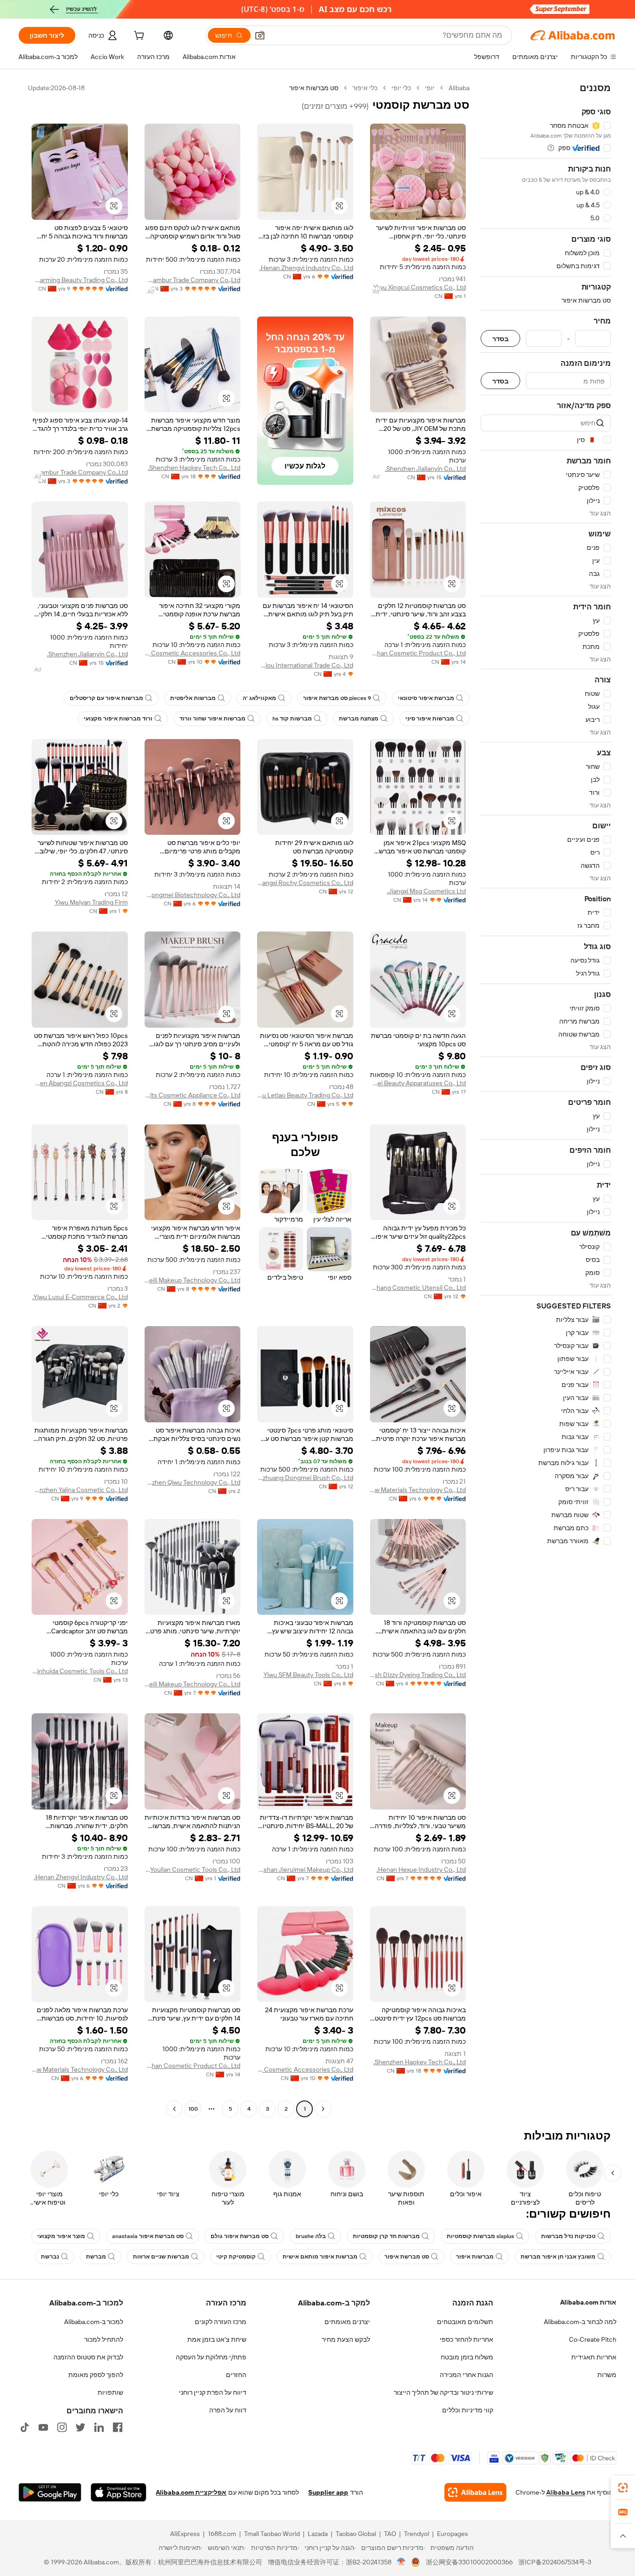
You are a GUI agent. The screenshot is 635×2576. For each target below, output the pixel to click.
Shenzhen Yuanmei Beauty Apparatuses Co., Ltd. (418, 1083)
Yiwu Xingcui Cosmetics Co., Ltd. (419, 287)
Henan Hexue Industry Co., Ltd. (421, 1869)
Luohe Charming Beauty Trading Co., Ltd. (80, 280)
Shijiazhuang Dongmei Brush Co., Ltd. (305, 1478)
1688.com (222, 2534)
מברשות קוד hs (292, 719)
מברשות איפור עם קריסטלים (106, 698)
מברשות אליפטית (193, 698)
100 (193, 2109)
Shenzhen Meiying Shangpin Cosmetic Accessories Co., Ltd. (193, 653)
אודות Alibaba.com (588, 2302)
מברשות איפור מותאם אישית (320, 2257)
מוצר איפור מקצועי (61, 2236)
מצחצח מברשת (359, 719)
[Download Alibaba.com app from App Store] (119, 2492)
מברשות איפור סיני (430, 719)
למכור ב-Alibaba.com (94, 2322)
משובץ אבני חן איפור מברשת (558, 2257)
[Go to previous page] (323, 2109)
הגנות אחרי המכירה (466, 2375)
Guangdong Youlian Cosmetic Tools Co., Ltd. (193, 1869)
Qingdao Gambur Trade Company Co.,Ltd (193, 280)
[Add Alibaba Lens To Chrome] (475, 2492)
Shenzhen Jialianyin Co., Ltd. (425, 469)
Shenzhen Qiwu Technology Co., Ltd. (193, 1482)
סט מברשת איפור (407, 2257)
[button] (260, 35)
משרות (607, 2375)
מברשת (96, 2257)
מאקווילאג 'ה (259, 698)
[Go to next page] (174, 2109)
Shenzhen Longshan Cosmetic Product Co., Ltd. (418, 653)
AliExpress (185, 2534)
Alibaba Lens (566, 2492)
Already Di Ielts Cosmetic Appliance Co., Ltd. (193, 1095)
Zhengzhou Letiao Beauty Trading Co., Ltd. (305, 1095)
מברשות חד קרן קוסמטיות (386, 2236)
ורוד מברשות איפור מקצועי (118, 719)
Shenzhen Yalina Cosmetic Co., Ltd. (80, 1490)
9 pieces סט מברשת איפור (337, 698)
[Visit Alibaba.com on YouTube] (43, 2427)
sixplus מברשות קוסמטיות (480, 2236)
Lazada (318, 2534)
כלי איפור (365, 88)
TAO (390, 2534)
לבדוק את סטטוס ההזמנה (88, 2357)
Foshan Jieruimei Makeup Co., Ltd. (305, 1869)
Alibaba (459, 88)
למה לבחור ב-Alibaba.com (580, 2322)
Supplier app (328, 2492)
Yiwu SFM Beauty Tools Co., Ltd (308, 1675)
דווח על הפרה (228, 2410)
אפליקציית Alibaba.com (191, 2492)
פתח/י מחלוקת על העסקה (211, 2357)
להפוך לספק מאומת (96, 2375)
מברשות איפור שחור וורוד (212, 719)
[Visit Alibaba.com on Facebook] (118, 2427)
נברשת (50, 2257)
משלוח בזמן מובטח (467, 2357)
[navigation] (546, 1100)
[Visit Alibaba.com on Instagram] (62, 2427)
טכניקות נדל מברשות (568, 2236)
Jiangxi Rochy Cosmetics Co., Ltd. (305, 883)
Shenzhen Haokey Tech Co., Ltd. (194, 468)
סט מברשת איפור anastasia (148, 2236)
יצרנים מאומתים (347, 2322)
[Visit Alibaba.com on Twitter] (80, 2427)
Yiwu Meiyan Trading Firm (91, 902)
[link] (623, 2488)
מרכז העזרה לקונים (221, 2322)
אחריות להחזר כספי (466, 2339)
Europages (453, 2534)
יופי (430, 88)
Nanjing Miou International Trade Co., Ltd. (305, 665)
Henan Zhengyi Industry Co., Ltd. (306, 268)
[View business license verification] (401, 2562)
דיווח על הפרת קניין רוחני (213, 2392)
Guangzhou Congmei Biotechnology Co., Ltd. (193, 895)
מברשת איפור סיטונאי (426, 698)
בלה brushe (311, 2236)
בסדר (500, 339)
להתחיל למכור (104, 2339)
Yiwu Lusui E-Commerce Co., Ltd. (80, 1297)
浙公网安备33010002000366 (469, 2562)
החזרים (236, 2375)
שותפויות (110, 2392)
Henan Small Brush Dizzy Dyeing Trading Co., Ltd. (418, 1675)
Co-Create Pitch (593, 2339)
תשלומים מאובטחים (465, 2322)
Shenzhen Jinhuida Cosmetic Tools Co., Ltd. (80, 1671)
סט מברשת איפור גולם (240, 2236)
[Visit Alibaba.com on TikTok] (25, 2427)
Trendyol (417, 2534)
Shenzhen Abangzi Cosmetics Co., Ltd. (80, 1083)
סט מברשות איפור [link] (314, 88)
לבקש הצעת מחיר (346, 2339)
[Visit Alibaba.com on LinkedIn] (99, 2427)
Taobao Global (356, 2534)
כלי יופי (401, 88)
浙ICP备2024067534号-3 (555, 2562)
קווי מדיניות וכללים (468, 2410)
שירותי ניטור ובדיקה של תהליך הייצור (443, 2392)
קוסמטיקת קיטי (236, 2257)
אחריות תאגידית (594, 2357)
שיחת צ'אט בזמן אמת (217, 2339)
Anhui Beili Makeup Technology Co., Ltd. (193, 1280)
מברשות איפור (475, 2257)
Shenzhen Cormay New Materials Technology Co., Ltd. (418, 1490)
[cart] (138, 37)
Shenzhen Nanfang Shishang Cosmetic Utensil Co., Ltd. (418, 1288)
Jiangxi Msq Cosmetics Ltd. (426, 891)
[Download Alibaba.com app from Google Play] (50, 2492)
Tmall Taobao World (272, 2534)
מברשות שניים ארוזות (161, 2257)
